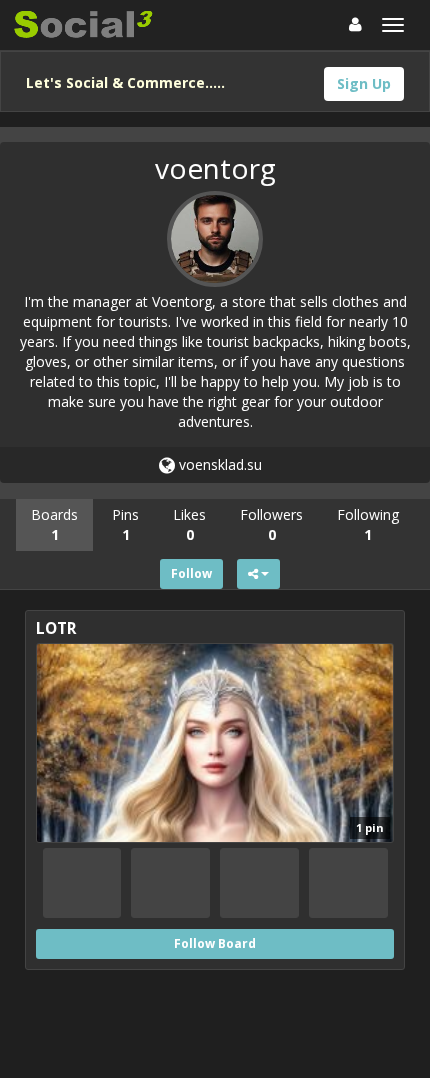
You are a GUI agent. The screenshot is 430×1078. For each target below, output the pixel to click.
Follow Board (215, 943)
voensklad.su (218, 464)
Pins (125, 524)
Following (368, 524)
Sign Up (364, 83)
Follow (191, 573)
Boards (54, 524)
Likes (189, 524)
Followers (271, 524)
